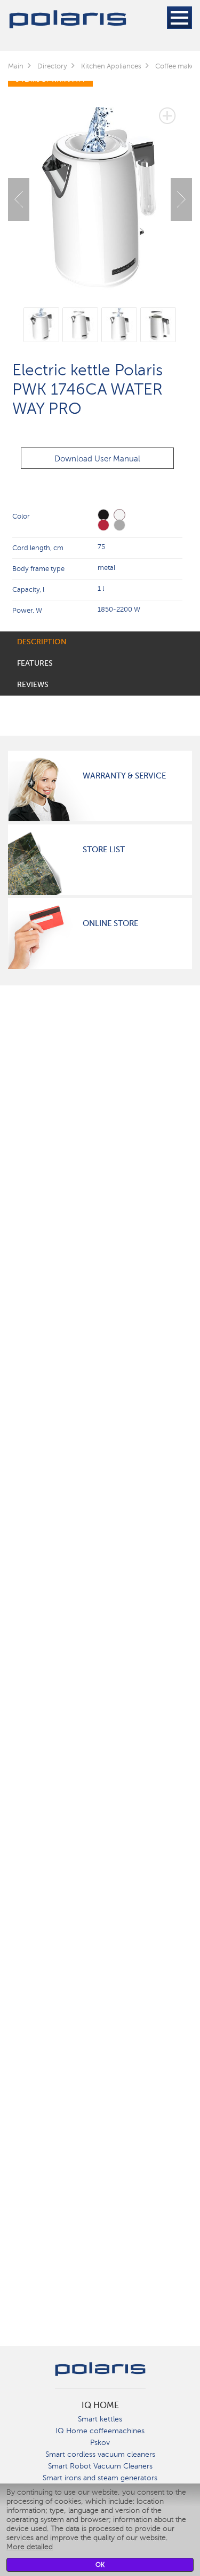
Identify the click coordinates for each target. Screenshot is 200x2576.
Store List (104, 850)
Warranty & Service (124, 776)
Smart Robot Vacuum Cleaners (100, 2466)
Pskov (100, 2443)
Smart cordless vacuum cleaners (100, 2454)
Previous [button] (19, 199)
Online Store (110, 923)
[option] (100, 191)
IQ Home (100, 2405)
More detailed (30, 2547)
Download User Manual (97, 459)
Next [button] (181, 199)
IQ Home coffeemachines (100, 2431)
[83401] (103, 525)
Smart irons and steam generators (100, 2478)
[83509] (119, 525)
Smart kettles (100, 2419)
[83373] (103, 515)
